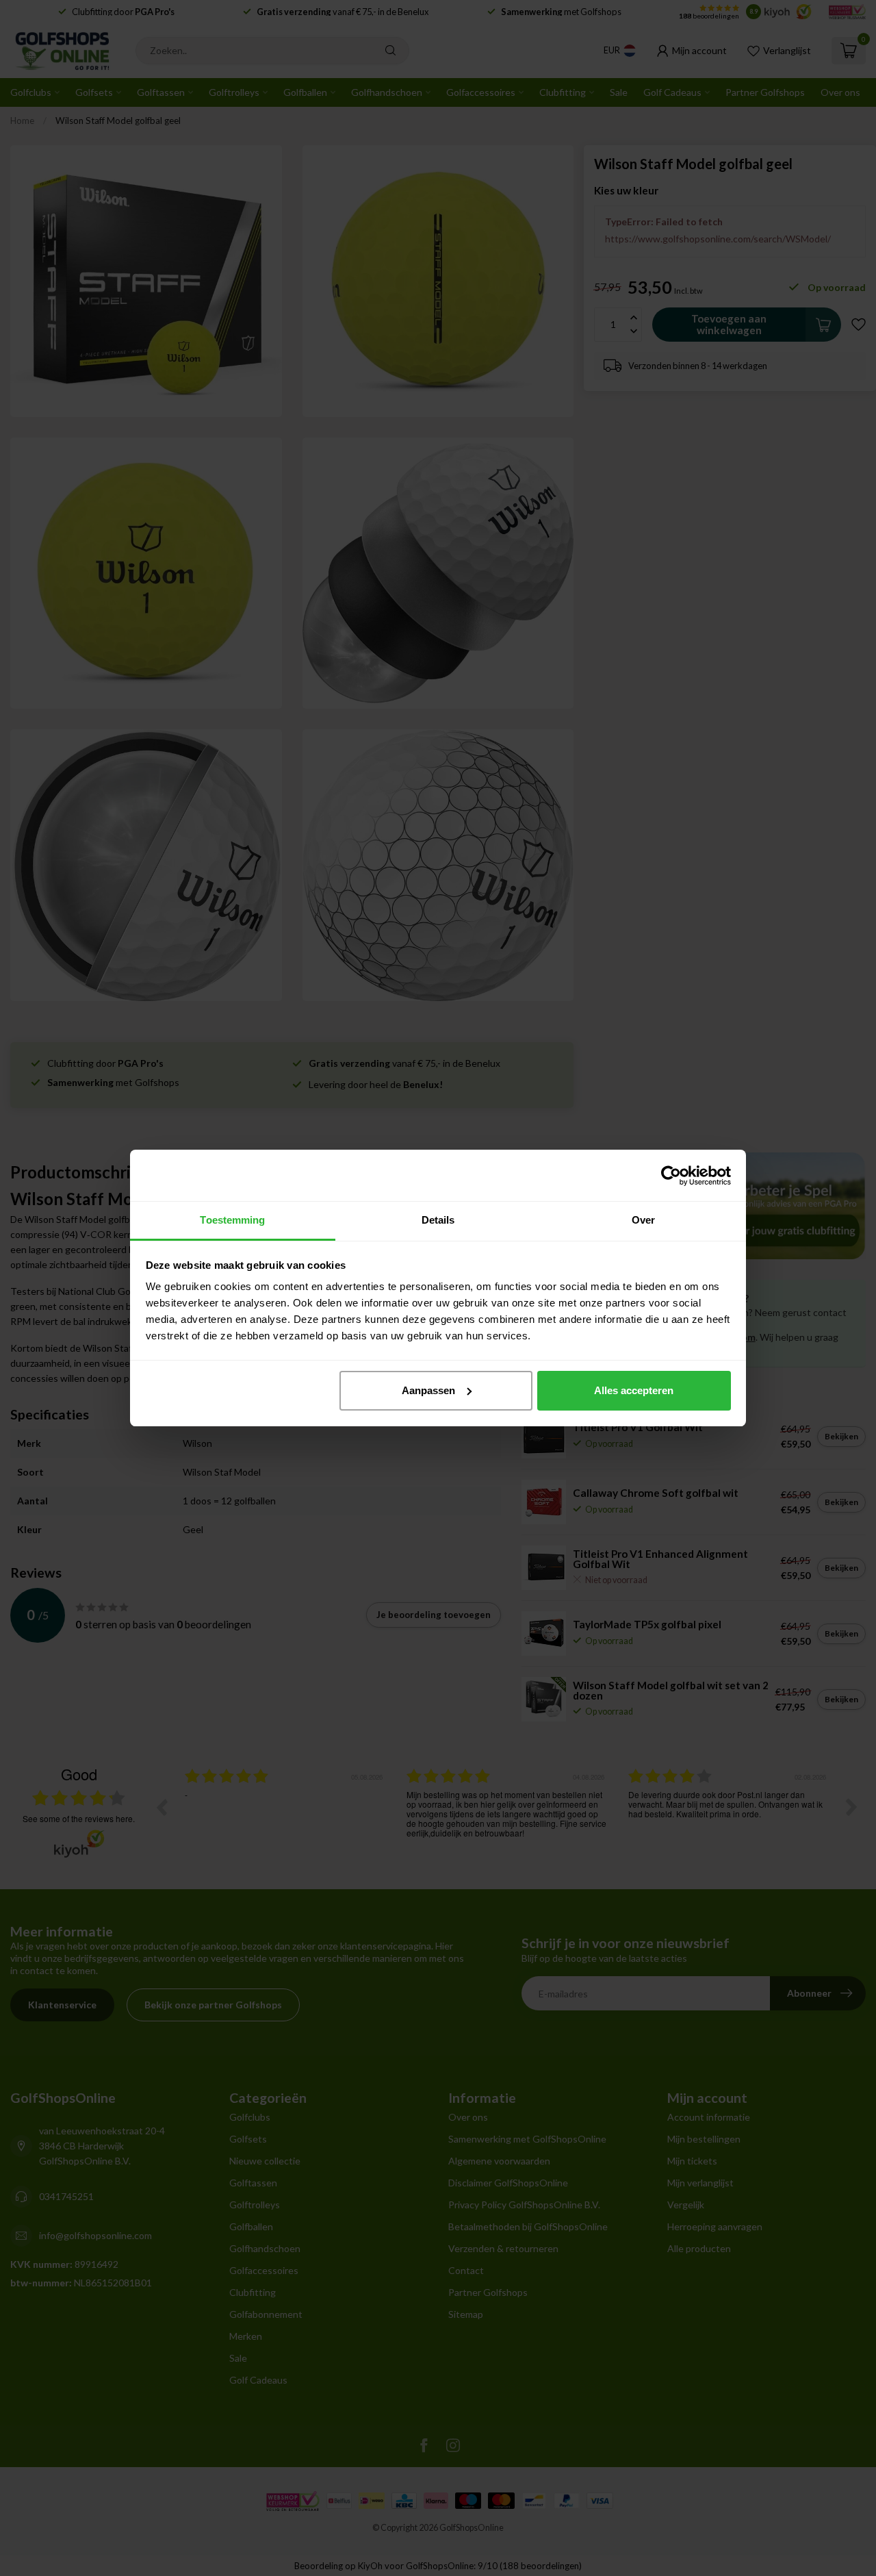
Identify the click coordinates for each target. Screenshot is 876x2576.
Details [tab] (438, 1220)
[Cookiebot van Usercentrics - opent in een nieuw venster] (671, 1176)
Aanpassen (428, 1390)
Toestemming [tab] (232, 1220)
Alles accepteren (634, 1390)
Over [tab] (643, 1220)
